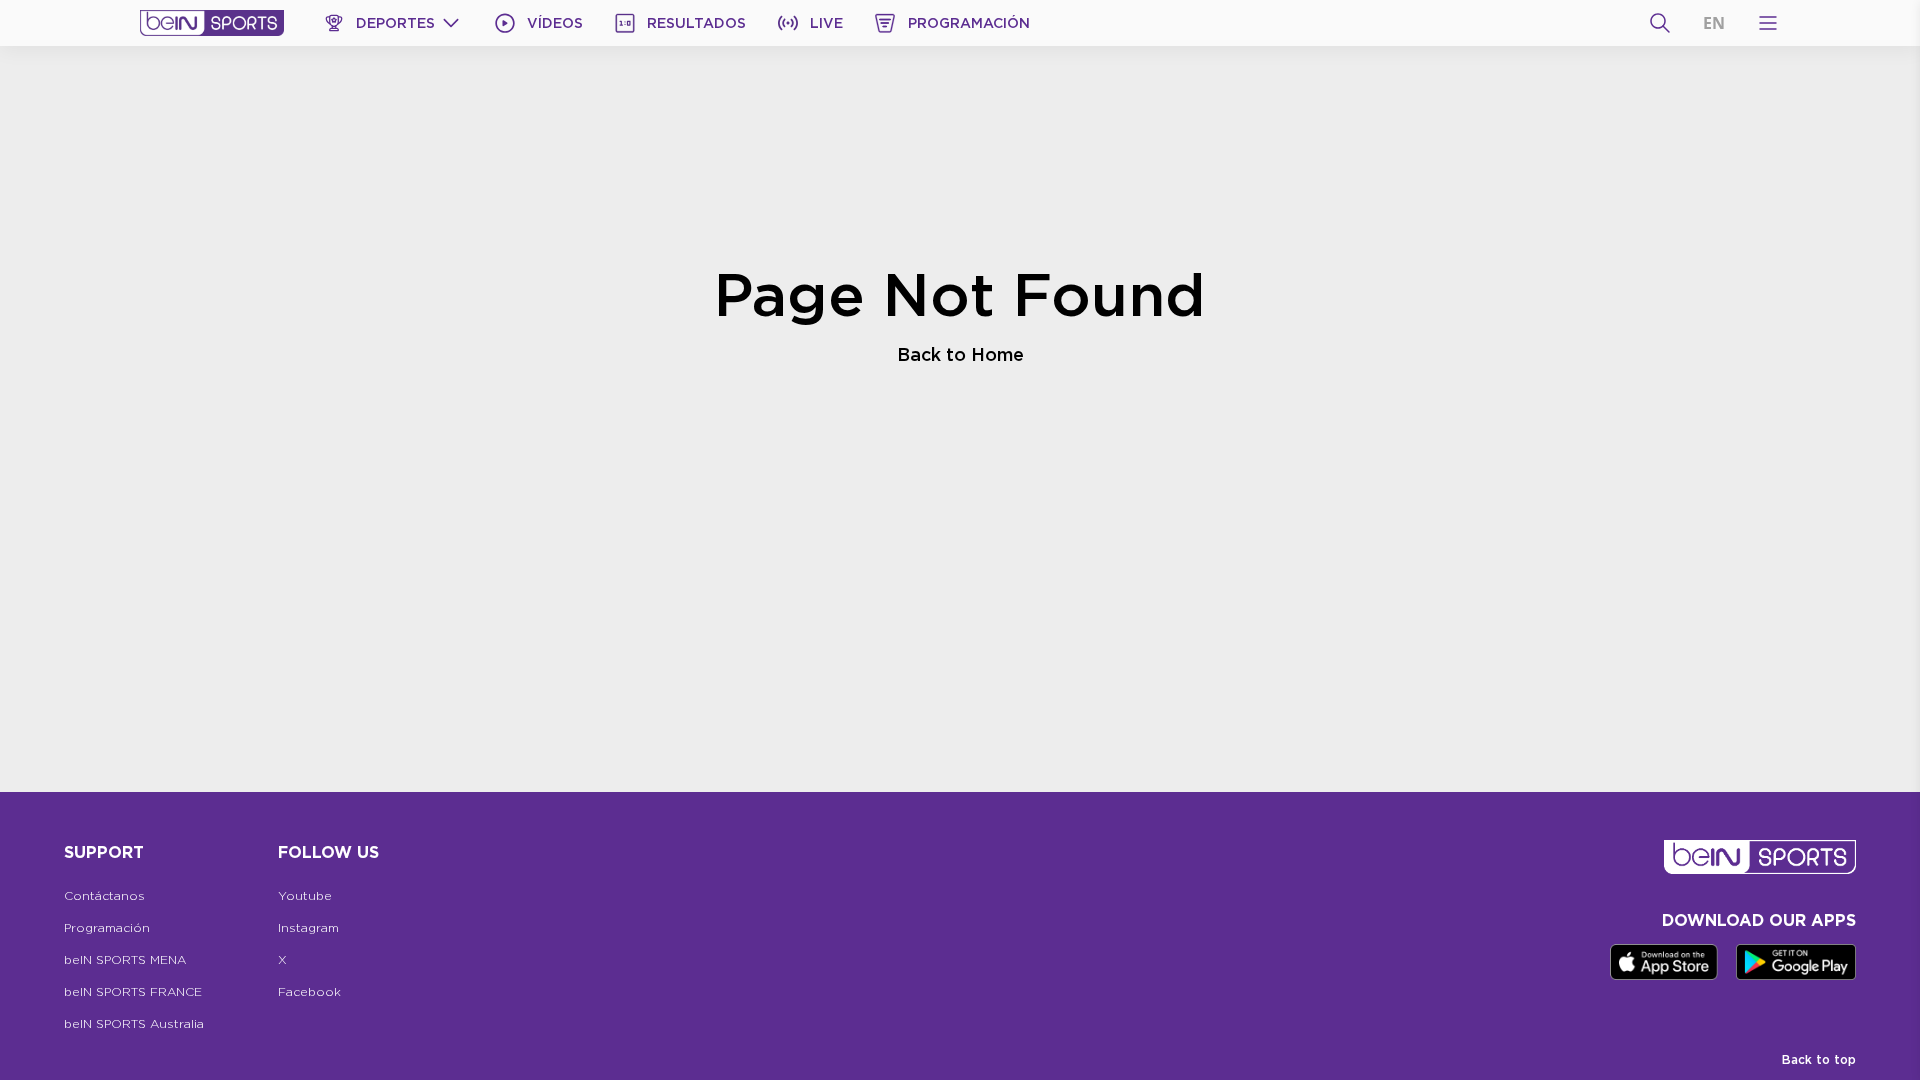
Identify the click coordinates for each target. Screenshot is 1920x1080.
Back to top (1819, 1059)
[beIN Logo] (212, 23)
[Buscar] (1660, 23)
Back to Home (960, 354)
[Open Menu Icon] (1768, 23)
